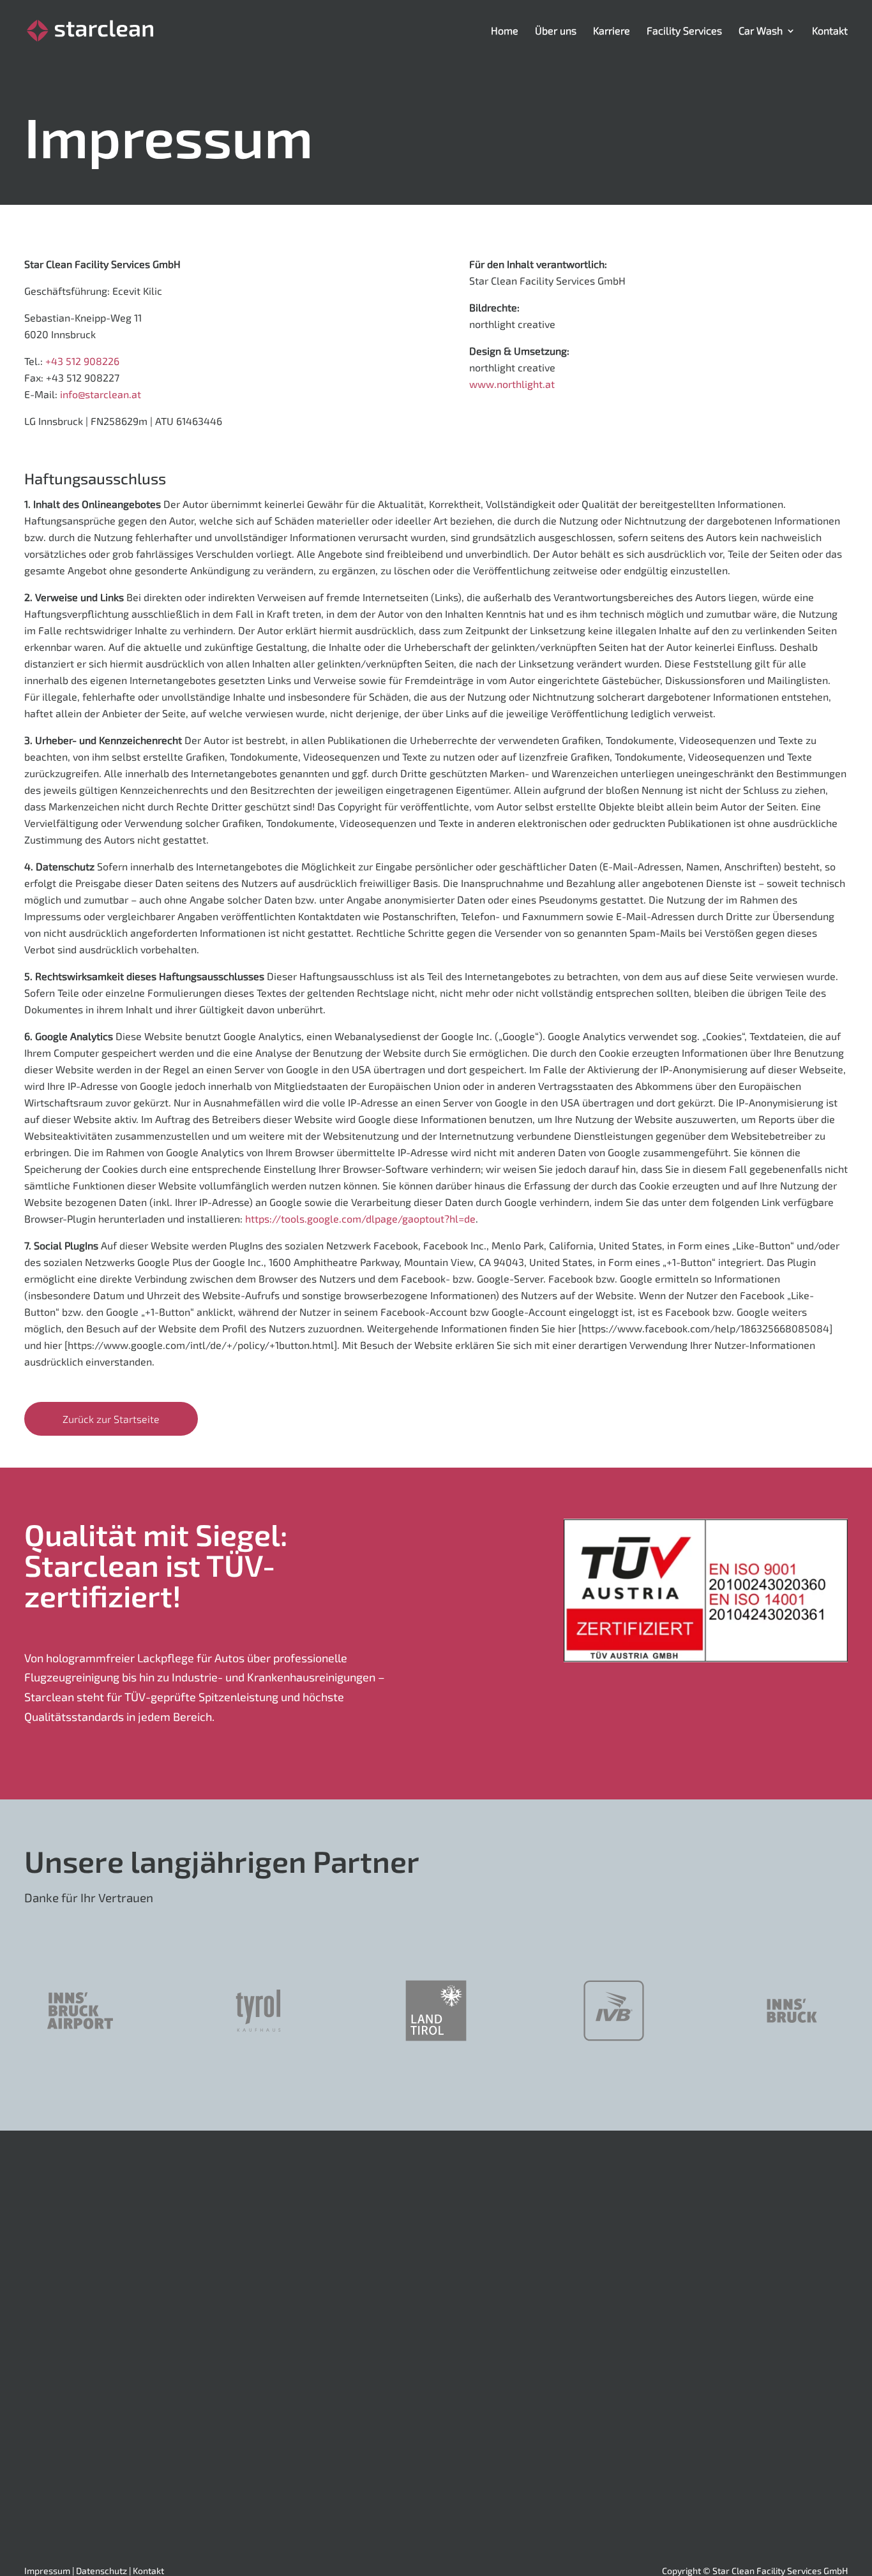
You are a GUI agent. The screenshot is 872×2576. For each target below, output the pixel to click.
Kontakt (148, 2571)
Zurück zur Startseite (111, 1419)
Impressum (47, 2571)
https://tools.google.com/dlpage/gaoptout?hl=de (360, 1218)
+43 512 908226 (82, 361)
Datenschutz (101, 2571)
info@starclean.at (101, 394)
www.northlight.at (512, 384)
